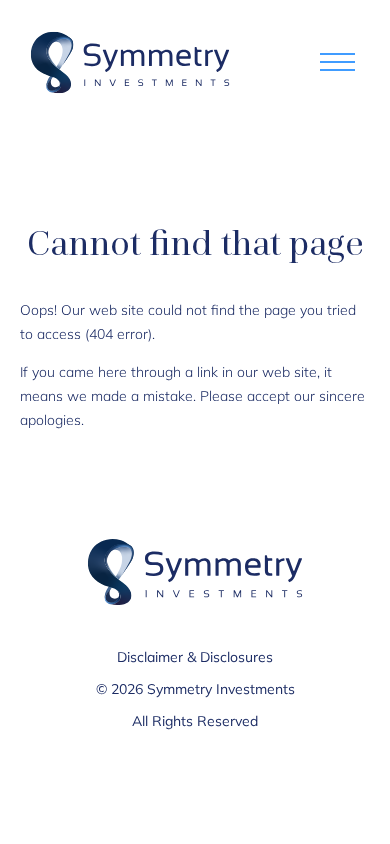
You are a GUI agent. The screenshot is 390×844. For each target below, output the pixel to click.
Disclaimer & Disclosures (195, 657)
